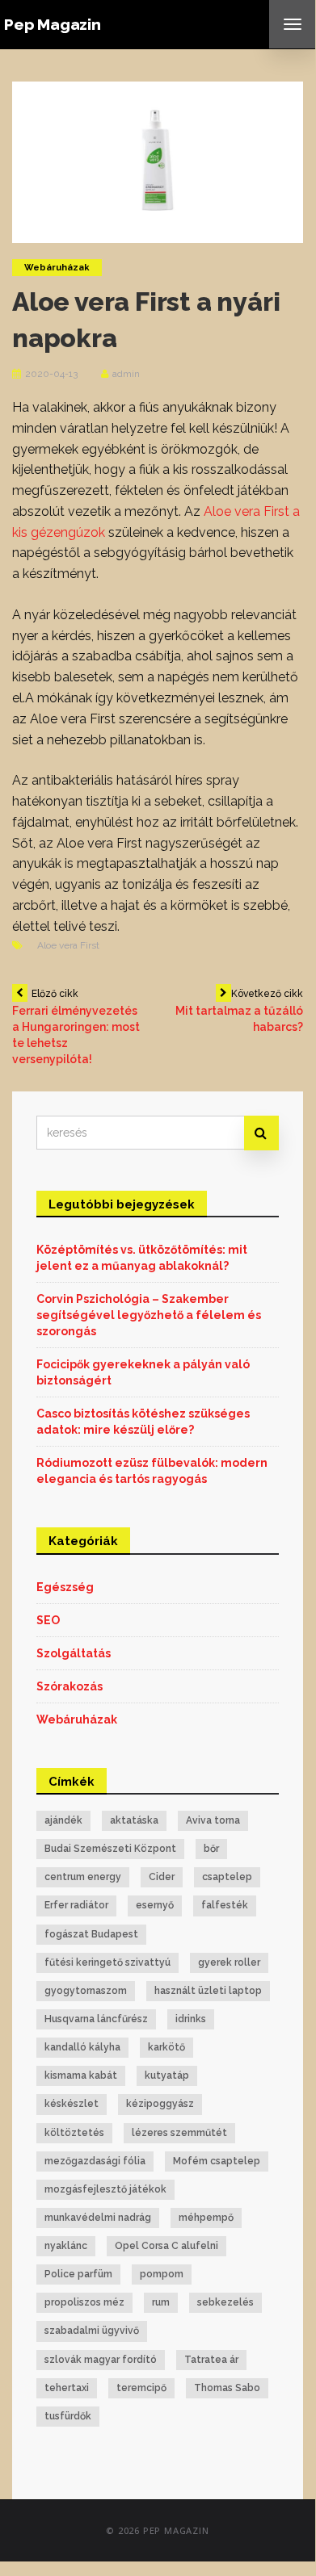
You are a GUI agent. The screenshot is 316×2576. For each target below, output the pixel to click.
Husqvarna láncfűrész (96, 2019)
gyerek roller (229, 1962)
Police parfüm (78, 2274)
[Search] (261, 1133)
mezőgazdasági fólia (95, 2161)
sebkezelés (225, 2302)
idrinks (191, 2019)
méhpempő (206, 2218)
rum (161, 2302)
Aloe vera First (68, 945)
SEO (48, 1620)
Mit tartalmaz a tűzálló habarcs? (239, 1011)
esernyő (155, 1905)
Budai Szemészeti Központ (110, 1849)
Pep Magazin (53, 24)
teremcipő (141, 2388)
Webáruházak (57, 268)
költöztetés (74, 2133)
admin (126, 374)
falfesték (225, 1905)
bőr (211, 1849)
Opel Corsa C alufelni (166, 2246)
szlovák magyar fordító (101, 2360)
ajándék (63, 1820)
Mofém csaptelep (217, 2161)
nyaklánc (66, 2246)
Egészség (65, 1587)
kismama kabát (81, 2075)
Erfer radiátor (76, 1905)
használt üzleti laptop (208, 1991)
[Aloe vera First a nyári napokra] (158, 161)
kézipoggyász (160, 2104)
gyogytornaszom (86, 1991)
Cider (162, 1877)
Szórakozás (70, 1686)
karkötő (166, 2047)
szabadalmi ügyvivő (92, 2331)
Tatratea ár (211, 2360)
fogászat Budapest (91, 1934)
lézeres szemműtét (179, 2133)
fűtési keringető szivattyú (107, 1962)
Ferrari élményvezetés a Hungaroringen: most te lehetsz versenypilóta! (76, 1027)
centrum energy (83, 1877)
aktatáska (134, 1820)
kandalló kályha (82, 2047)
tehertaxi (67, 2388)
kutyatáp (167, 2075)
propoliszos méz (84, 2302)
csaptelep (227, 1877)
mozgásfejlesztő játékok (105, 2189)
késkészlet (72, 2104)
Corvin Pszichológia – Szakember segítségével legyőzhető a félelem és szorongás (149, 1315)
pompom (162, 2274)
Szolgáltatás (74, 1653)
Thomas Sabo (227, 2388)
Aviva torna (213, 1820)
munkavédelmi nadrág (98, 2218)
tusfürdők (68, 2416)
